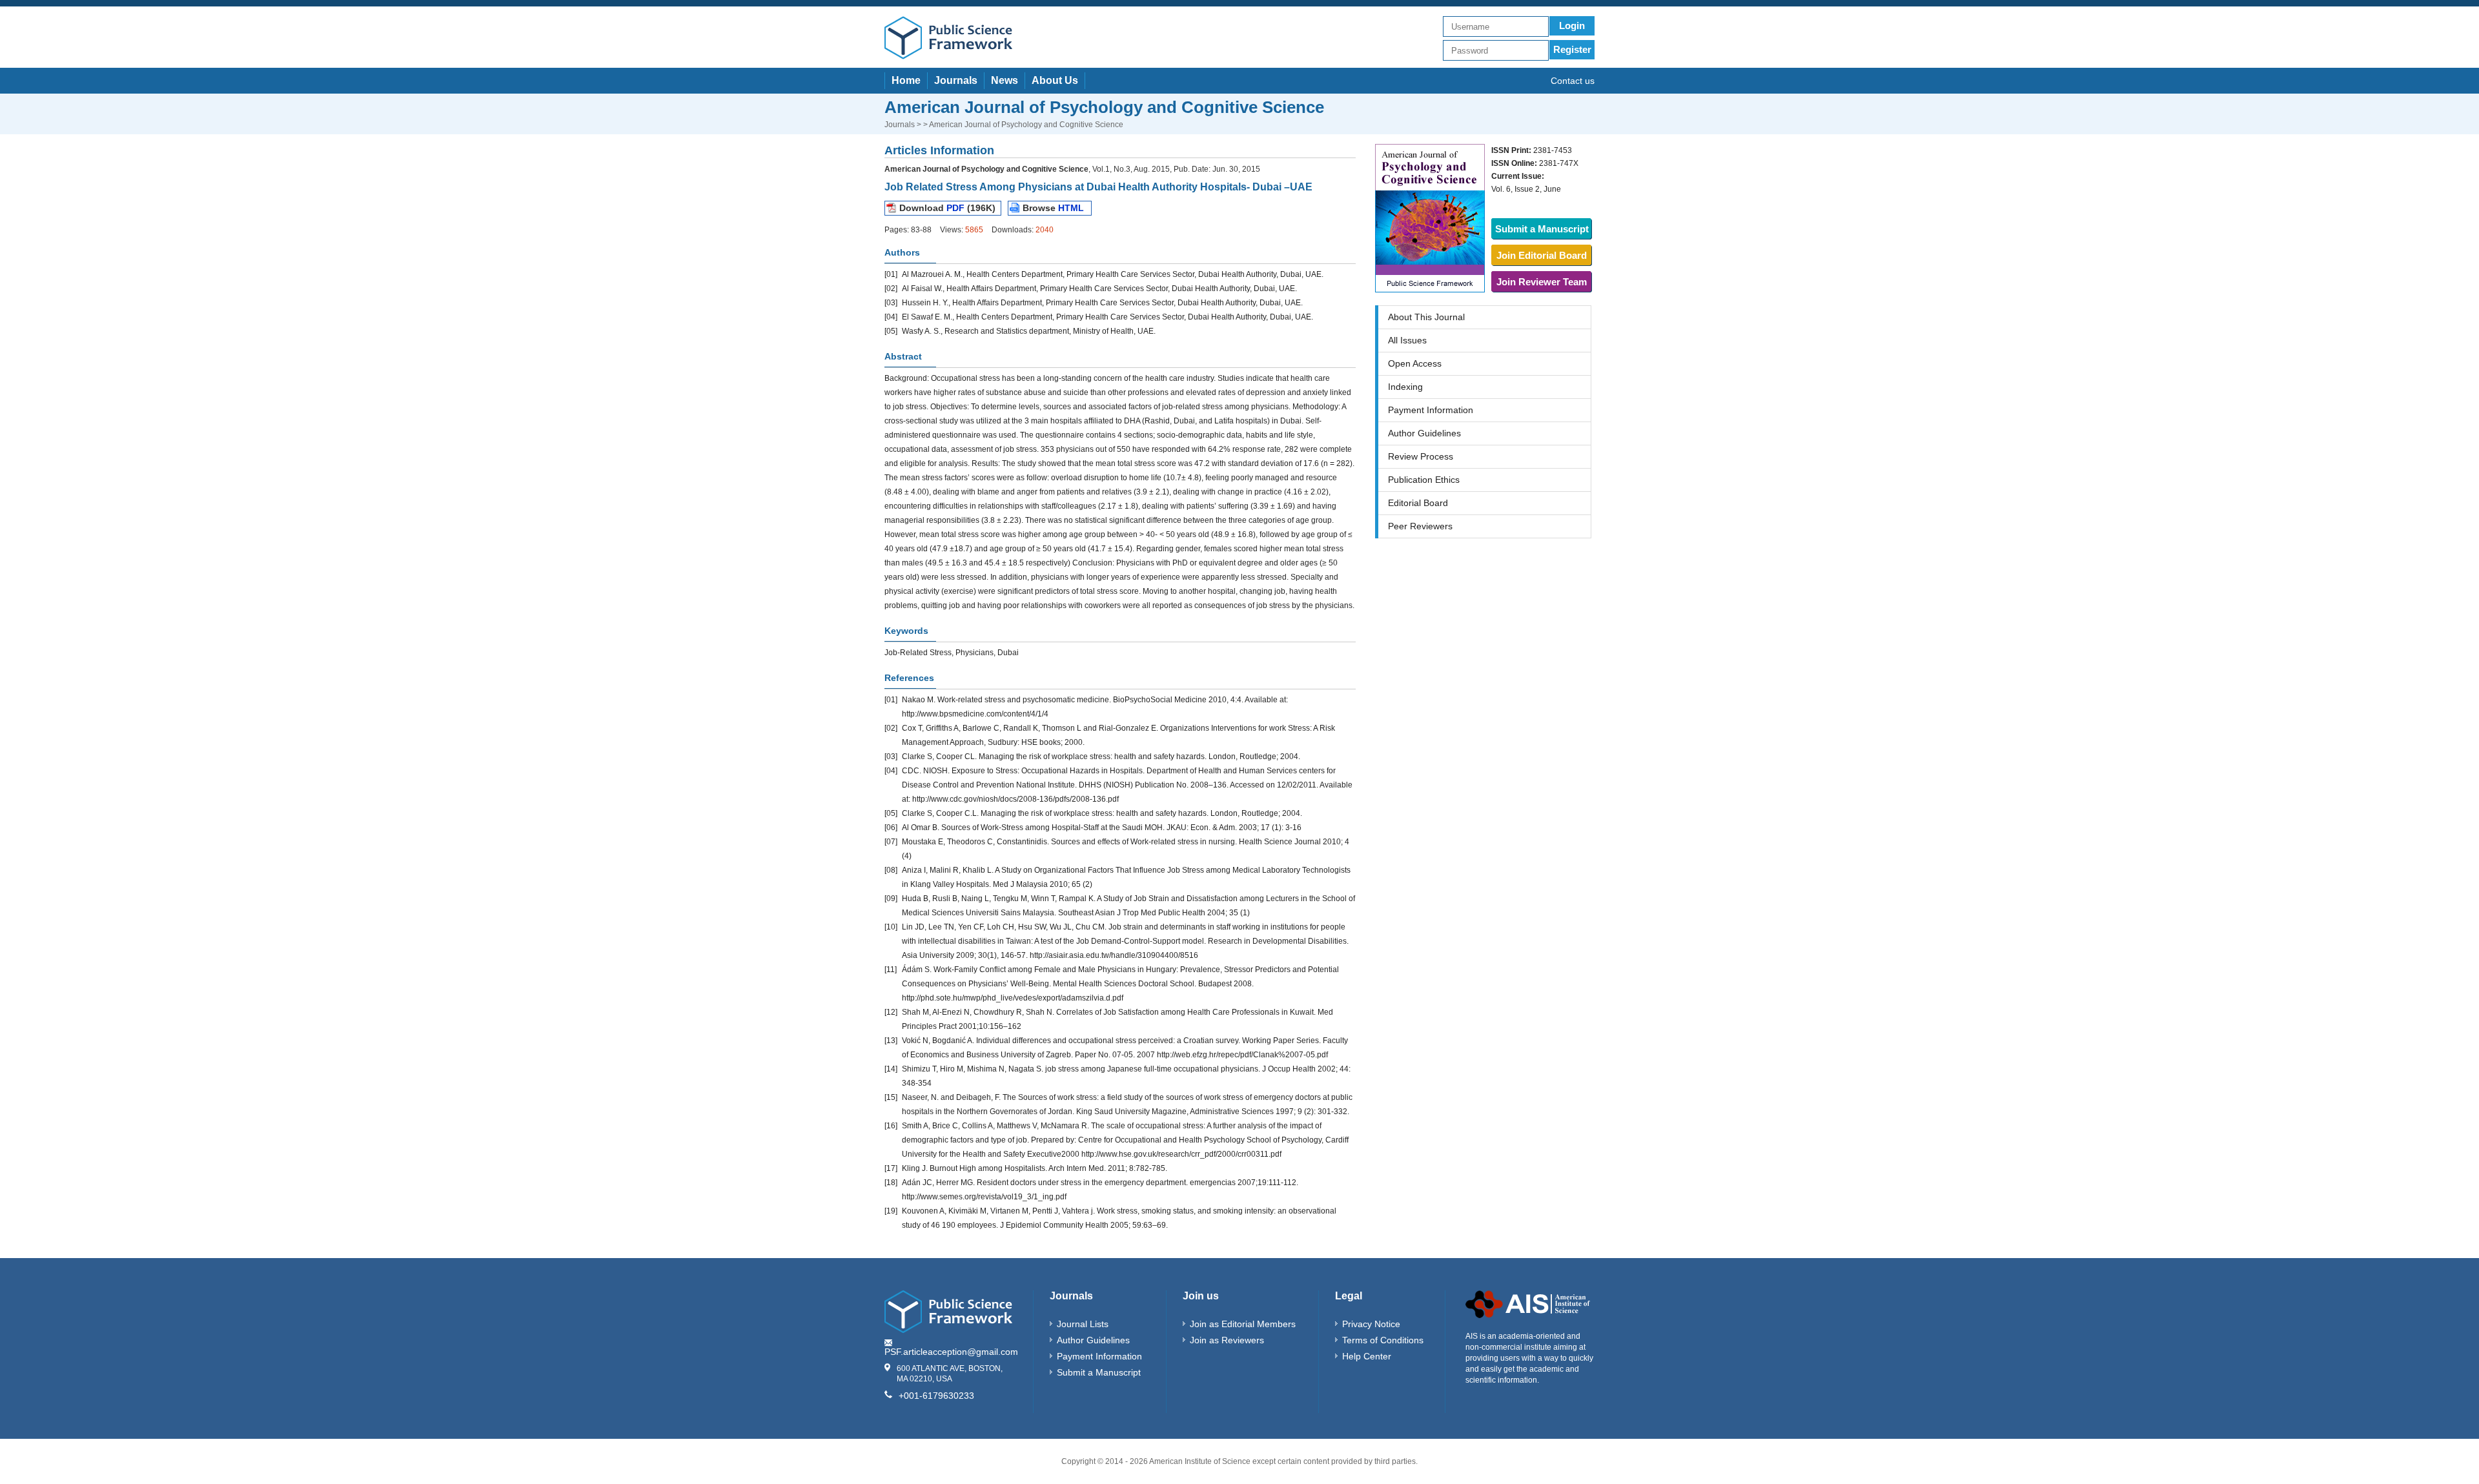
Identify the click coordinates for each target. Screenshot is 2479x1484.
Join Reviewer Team (1542, 282)
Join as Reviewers (1227, 1340)
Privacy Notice (1371, 1324)
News (1005, 80)
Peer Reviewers (1420, 526)
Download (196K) (947, 208)
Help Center (1367, 1356)
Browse (1053, 208)
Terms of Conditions (1383, 1340)
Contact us (1573, 81)
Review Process (1421, 456)
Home (906, 80)
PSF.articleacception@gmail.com (951, 1352)
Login (1572, 25)
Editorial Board (1418, 503)
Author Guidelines (1424, 433)
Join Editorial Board (1542, 255)
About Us (1055, 80)
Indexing (1405, 387)
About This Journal (1426, 317)
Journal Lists (1083, 1324)
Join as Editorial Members (1243, 1324)
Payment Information (1431, 410)
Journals (956, 80)
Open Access (1415, 363)
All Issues (1407, 340)
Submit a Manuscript (1542, 229)
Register (1572, 49)
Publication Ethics (1424, 480)
